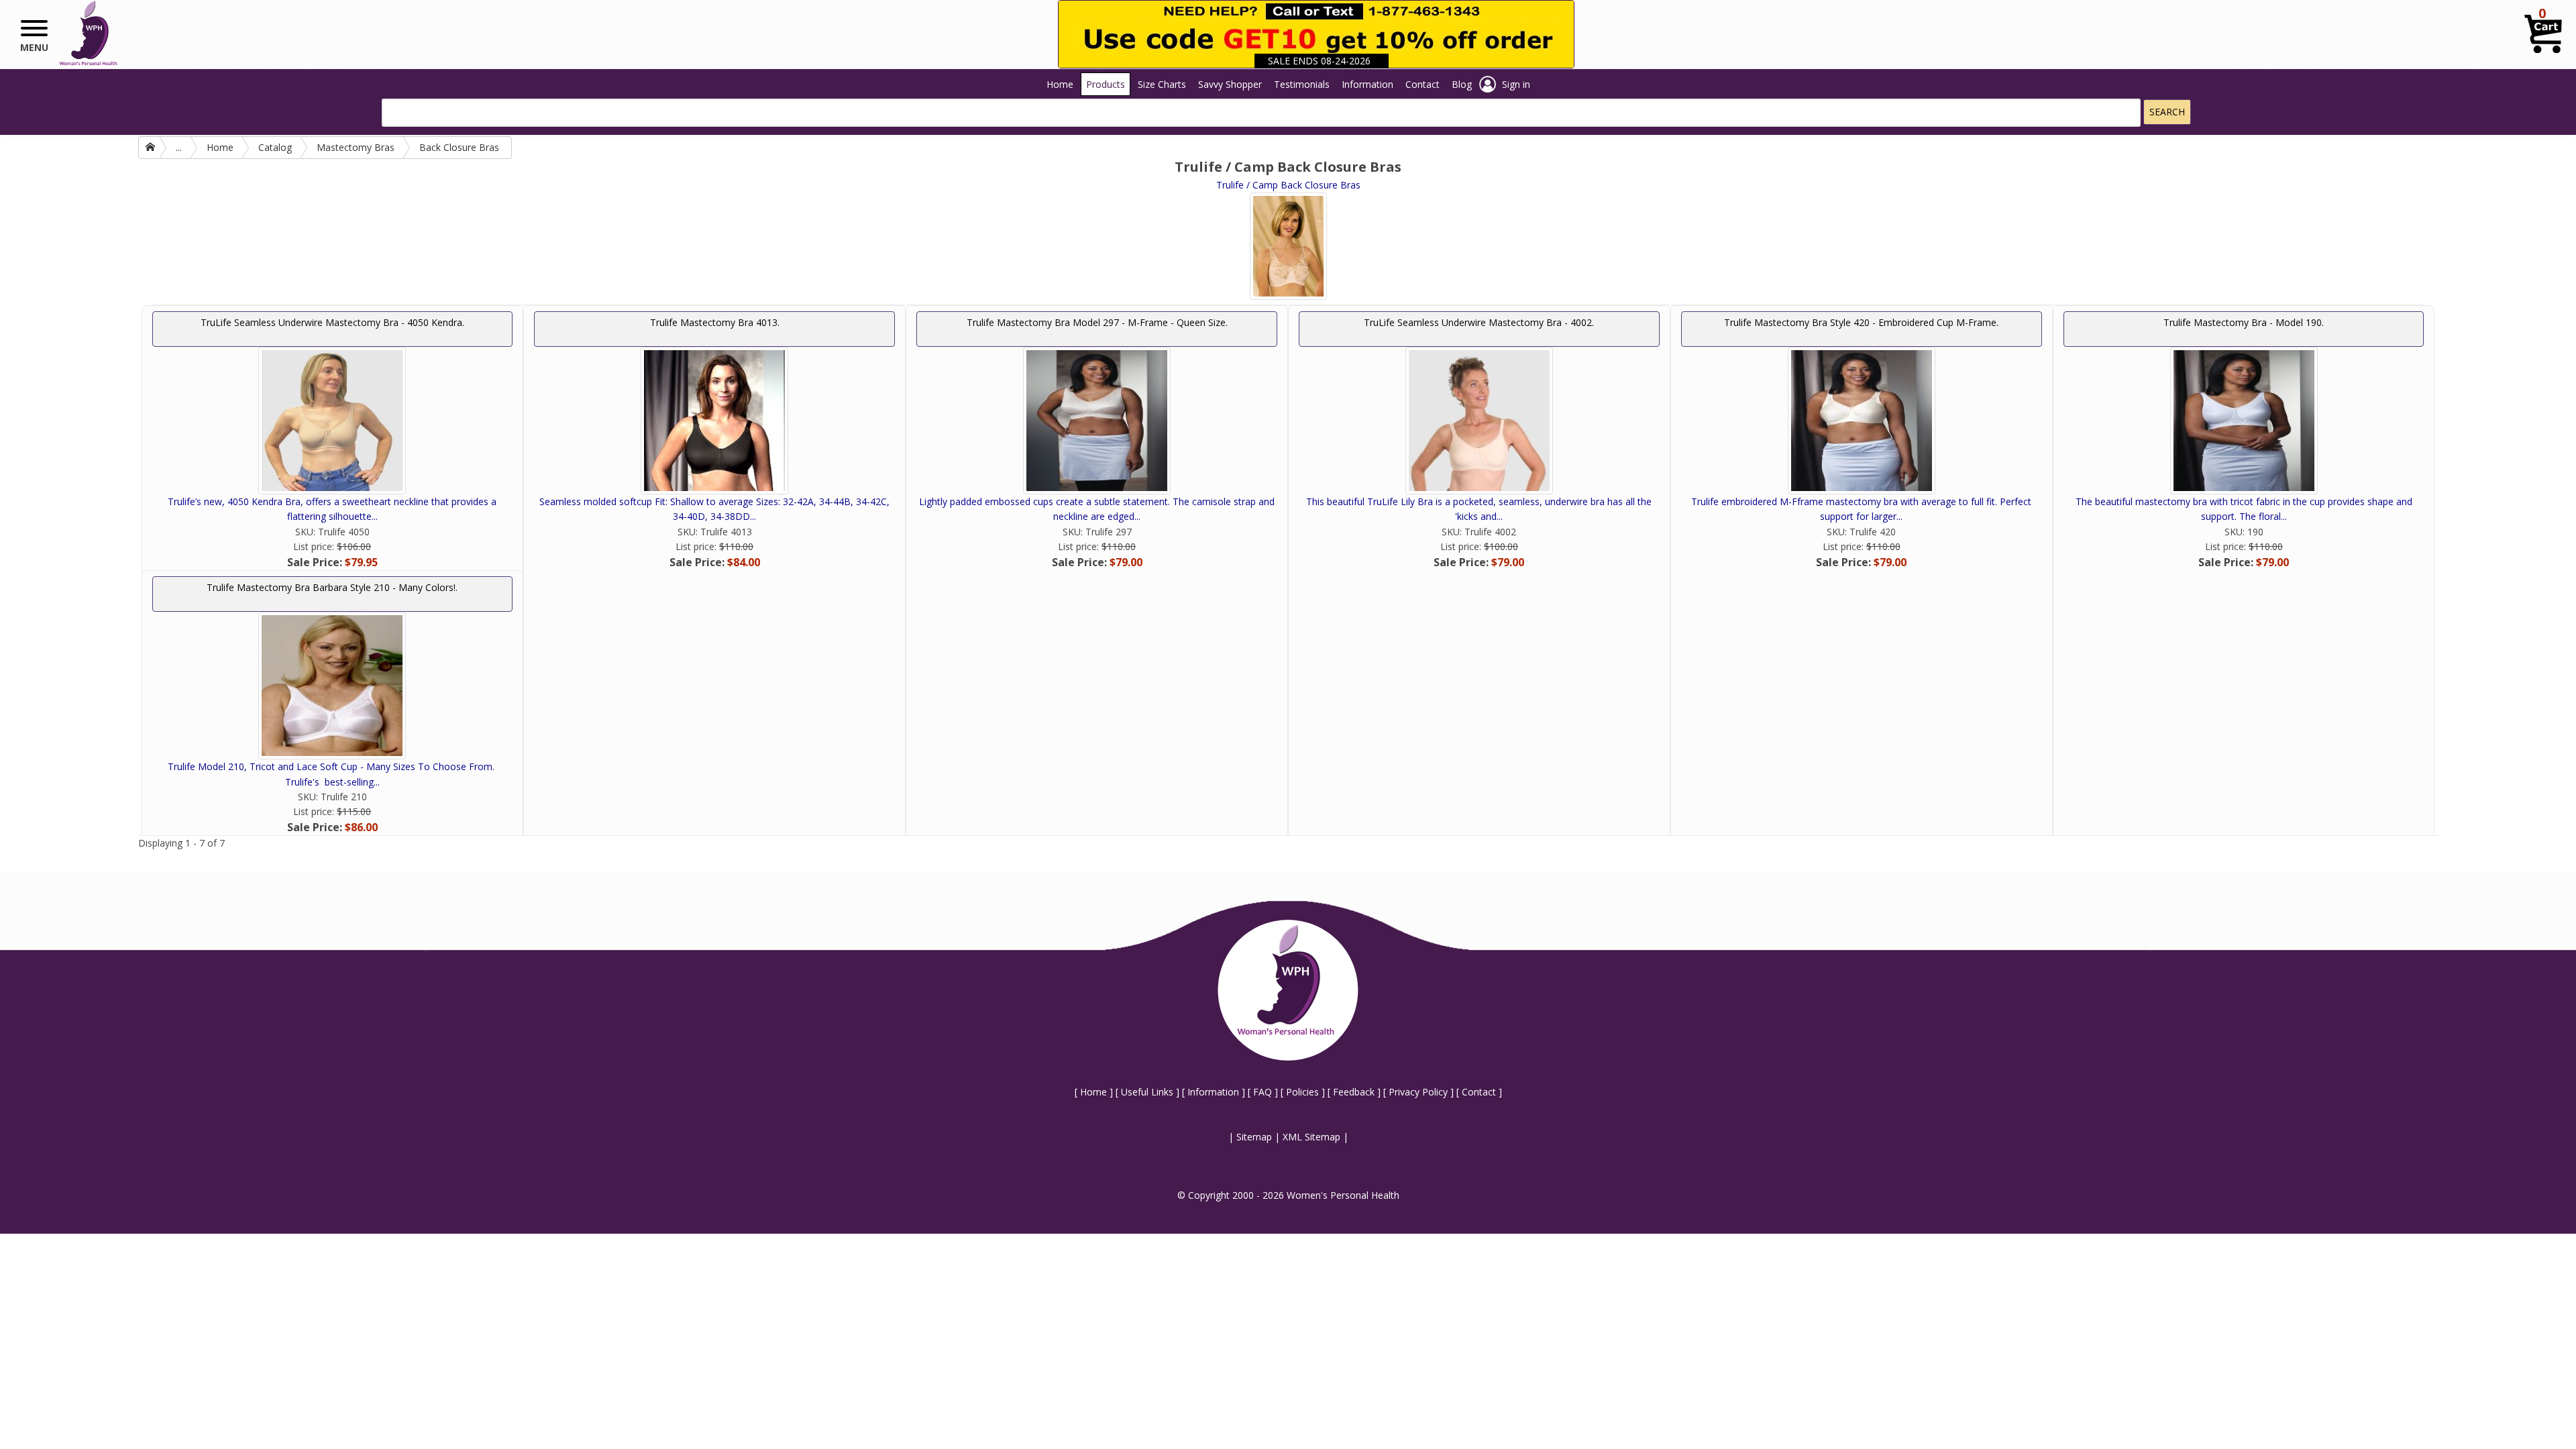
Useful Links (1147, 1092)
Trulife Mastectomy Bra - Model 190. (2244, 322)
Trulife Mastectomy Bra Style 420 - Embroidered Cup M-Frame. (1861, 322)
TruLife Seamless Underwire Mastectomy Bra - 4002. (1479, 322)
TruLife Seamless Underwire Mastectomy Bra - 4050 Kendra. (332, 322)
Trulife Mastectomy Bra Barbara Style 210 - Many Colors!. (332, 587)
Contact (1423, 84)
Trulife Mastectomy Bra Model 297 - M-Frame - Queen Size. (1097, 322)
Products (1106, 84)
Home (1060, 84)
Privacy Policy (1418, 1092)
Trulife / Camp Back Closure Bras (1288, 185)
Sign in (1516, 84)
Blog (1462, 84)
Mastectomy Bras (356, 147)
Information (1367, 84)
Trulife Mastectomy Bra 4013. (715, 322)
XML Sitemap (1311, 1137)
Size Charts (1162, 84)
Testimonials (1302, 84)
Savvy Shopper (1230, 84)
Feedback (1354, 1092)
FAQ (1263, 1092)
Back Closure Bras (459, 147)
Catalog (275, 147)
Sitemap (1254, 1137)
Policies (1302, 1092)
